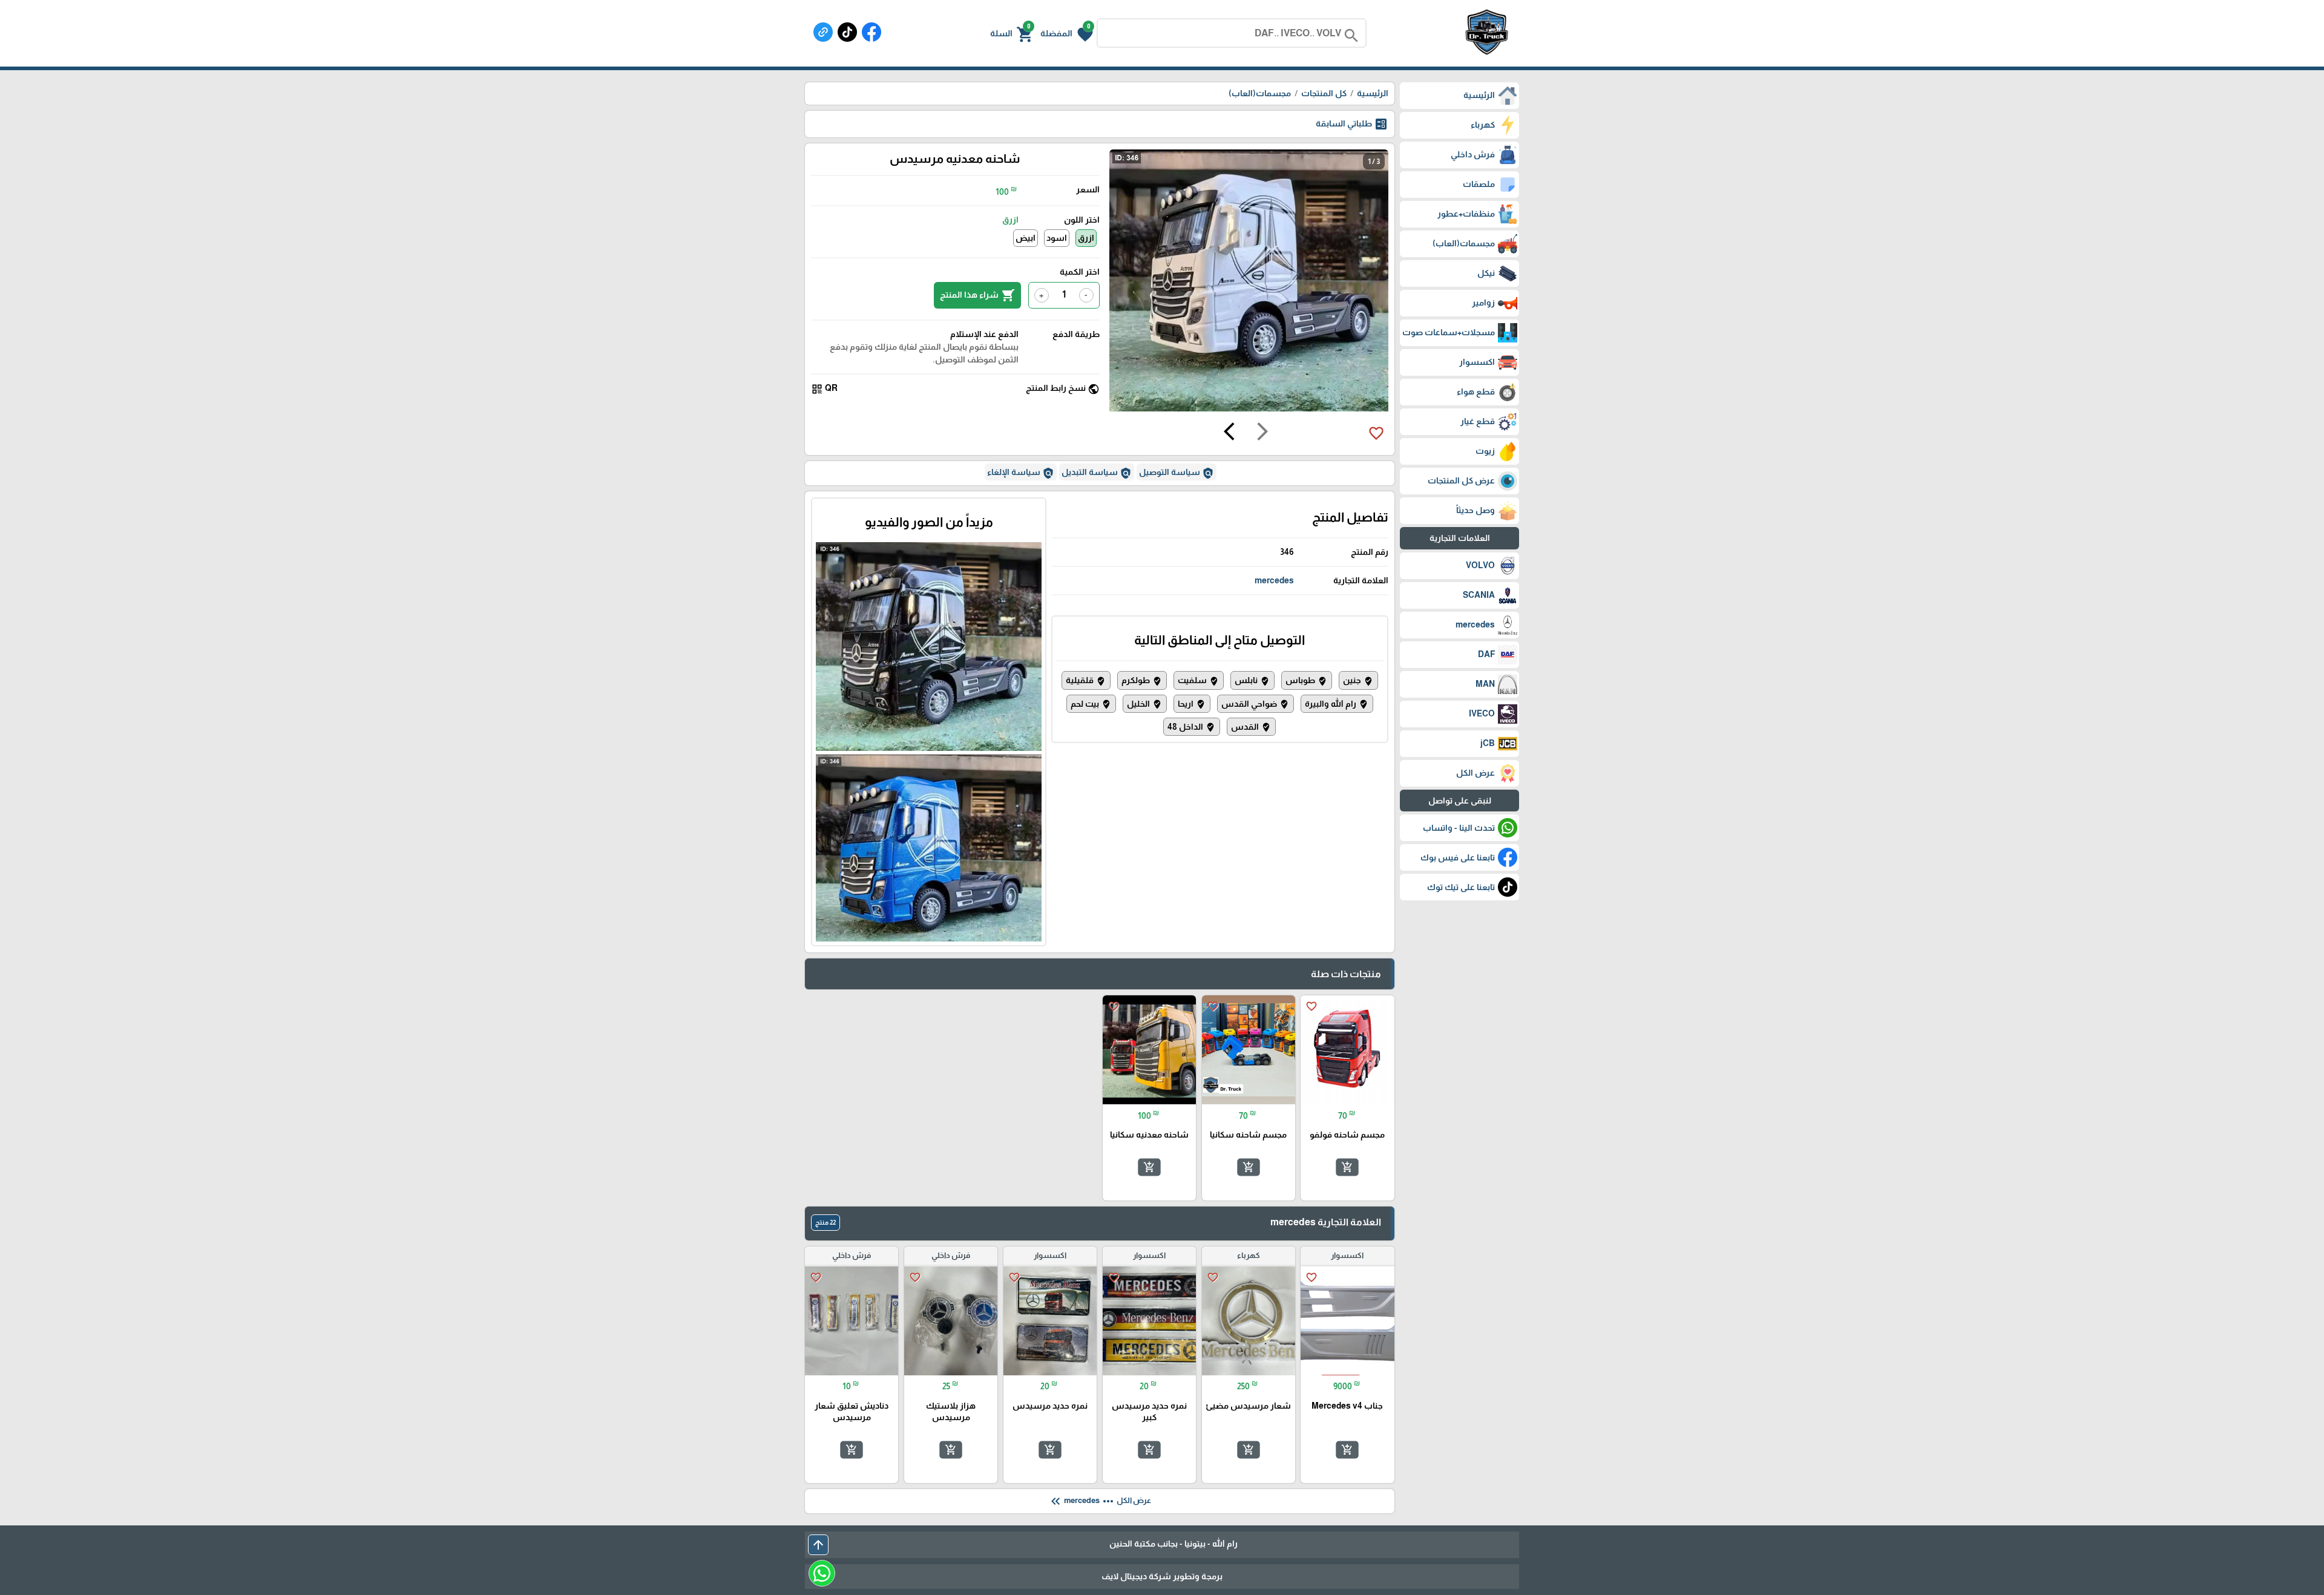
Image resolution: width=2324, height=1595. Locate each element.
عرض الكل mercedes (1100, 1501)
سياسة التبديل (1097, 473)
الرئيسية (1373, 93)
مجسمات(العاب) (1260, 93)
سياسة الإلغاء (1021, 473)
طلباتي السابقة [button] (1352, 124)
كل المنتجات (1324, 93)
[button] (1067, 33)
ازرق (1086, 238)
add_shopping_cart (1347, 1167)
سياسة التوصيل (1177, 473)
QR (824, 389)
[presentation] (1262, 433)
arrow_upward (818, 1545)
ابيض (1026, 238)
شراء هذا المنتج (977, 295)
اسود (1057, 238)
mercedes (1274, 580)
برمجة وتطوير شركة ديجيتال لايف (1162, 1576)
